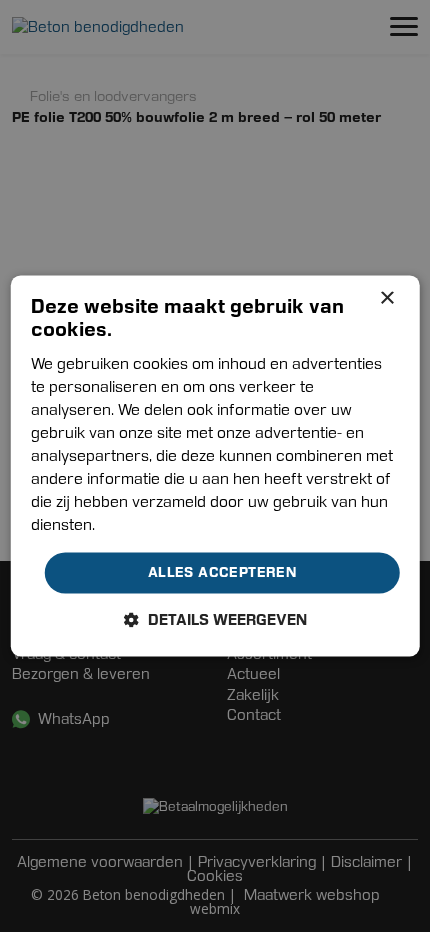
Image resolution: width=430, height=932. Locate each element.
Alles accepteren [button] (222, 572)
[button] (215, 620)
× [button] (386, 298)
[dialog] (215, 465)
